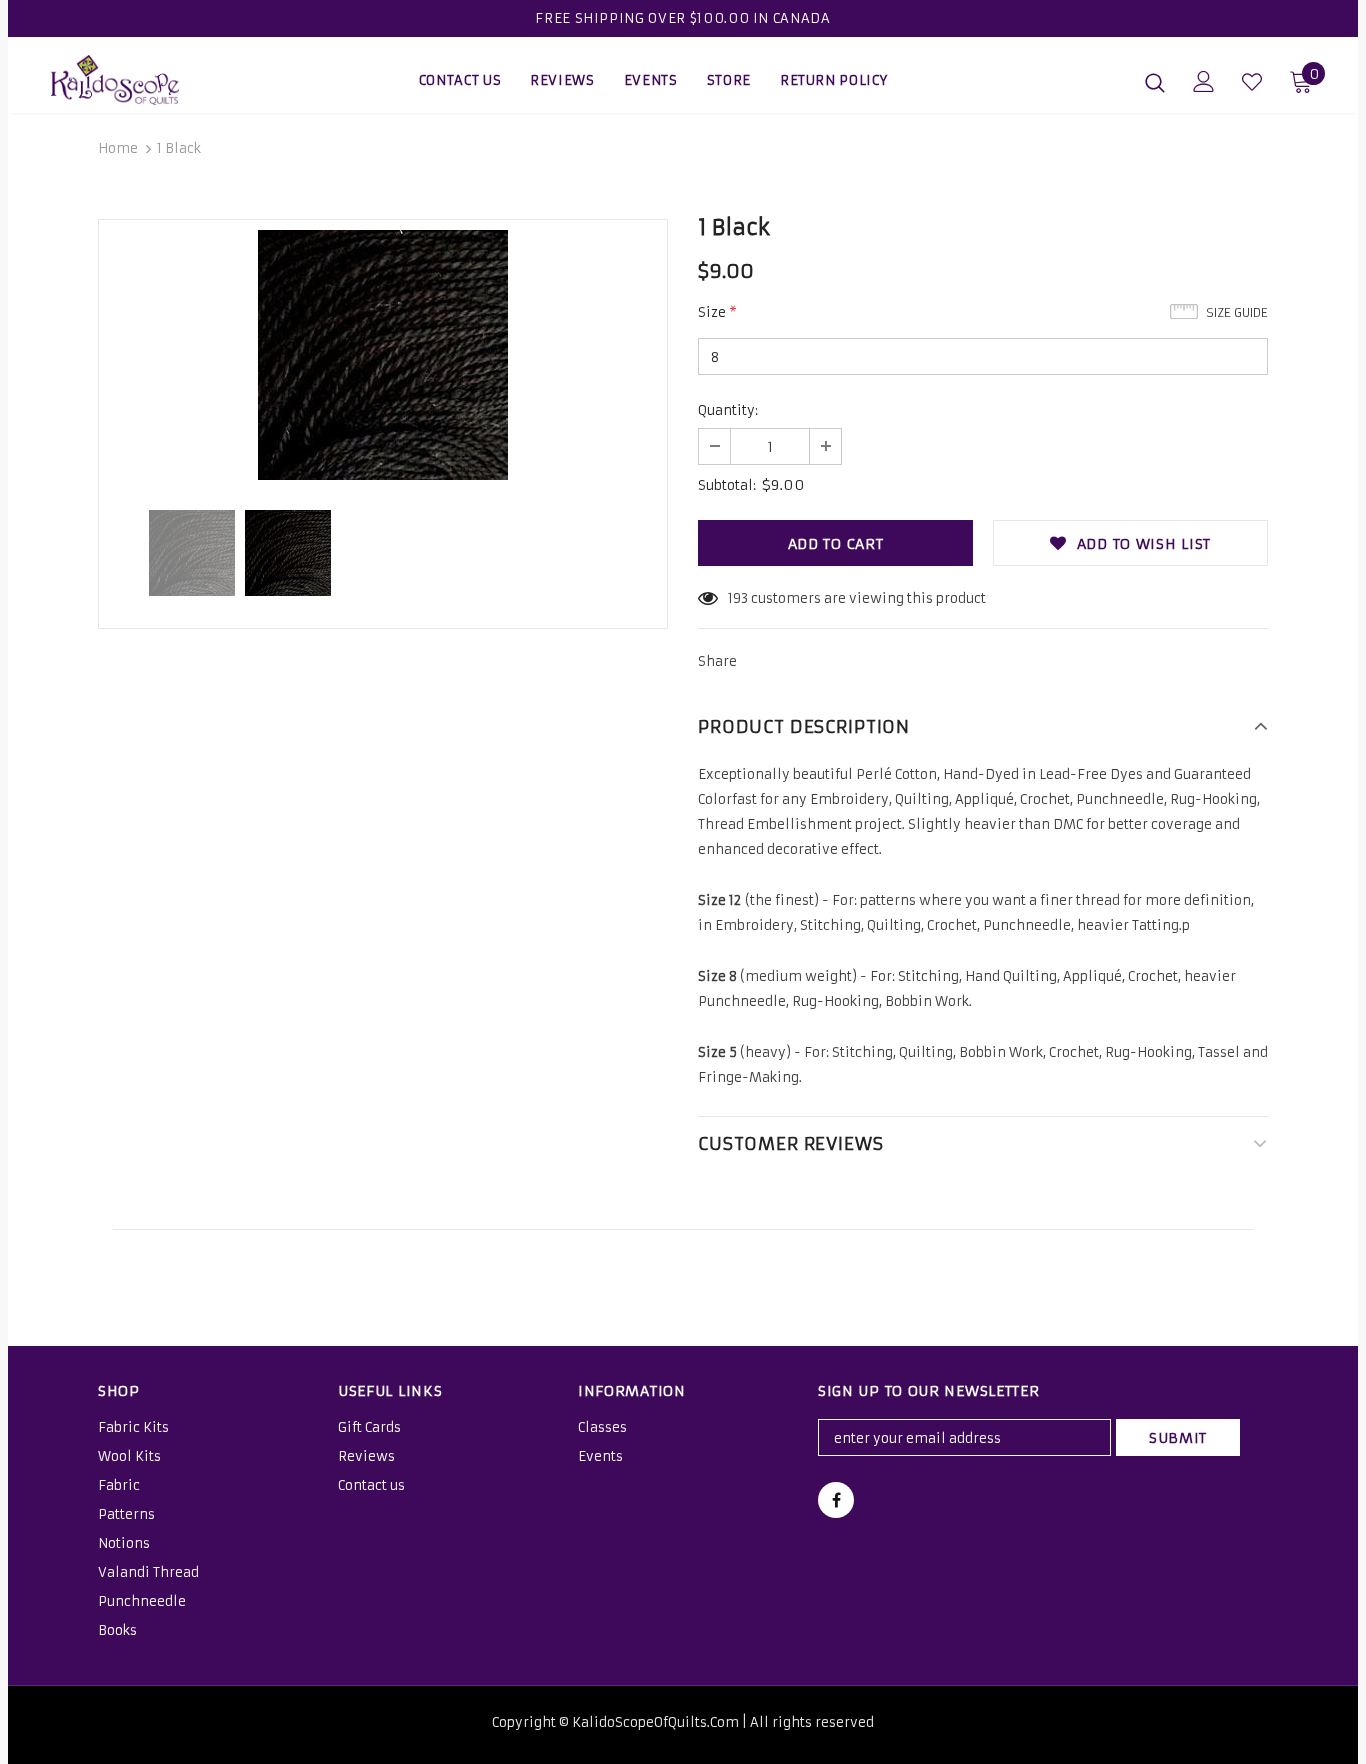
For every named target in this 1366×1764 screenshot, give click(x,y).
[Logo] (121, 80)
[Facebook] (836, 1500)
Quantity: (728, 410)
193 (738, 598)
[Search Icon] (1155, 82)
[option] (383, 355)
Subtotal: (727, 485)
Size (717, 312)
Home (118, 148)
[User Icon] (1204, 81)
